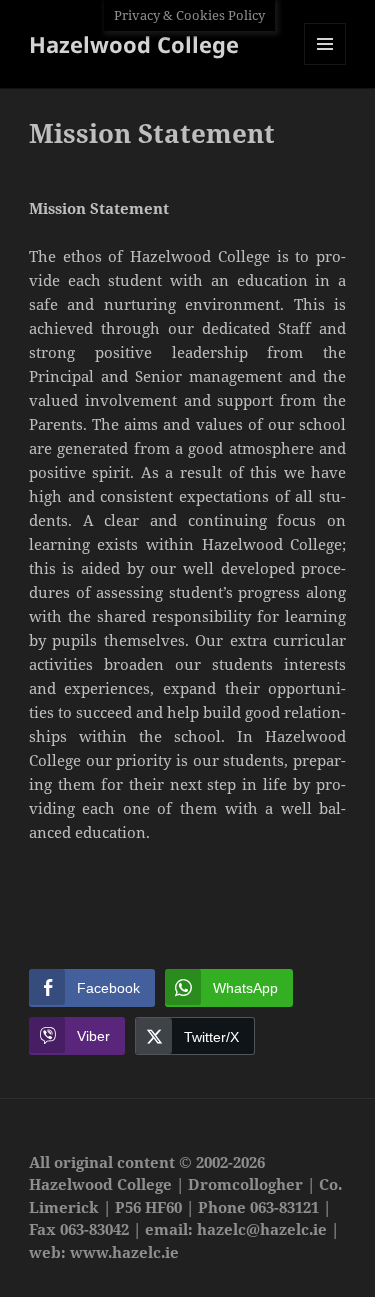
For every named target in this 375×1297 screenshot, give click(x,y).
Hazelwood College (134, 44)
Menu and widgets (325, 64)
